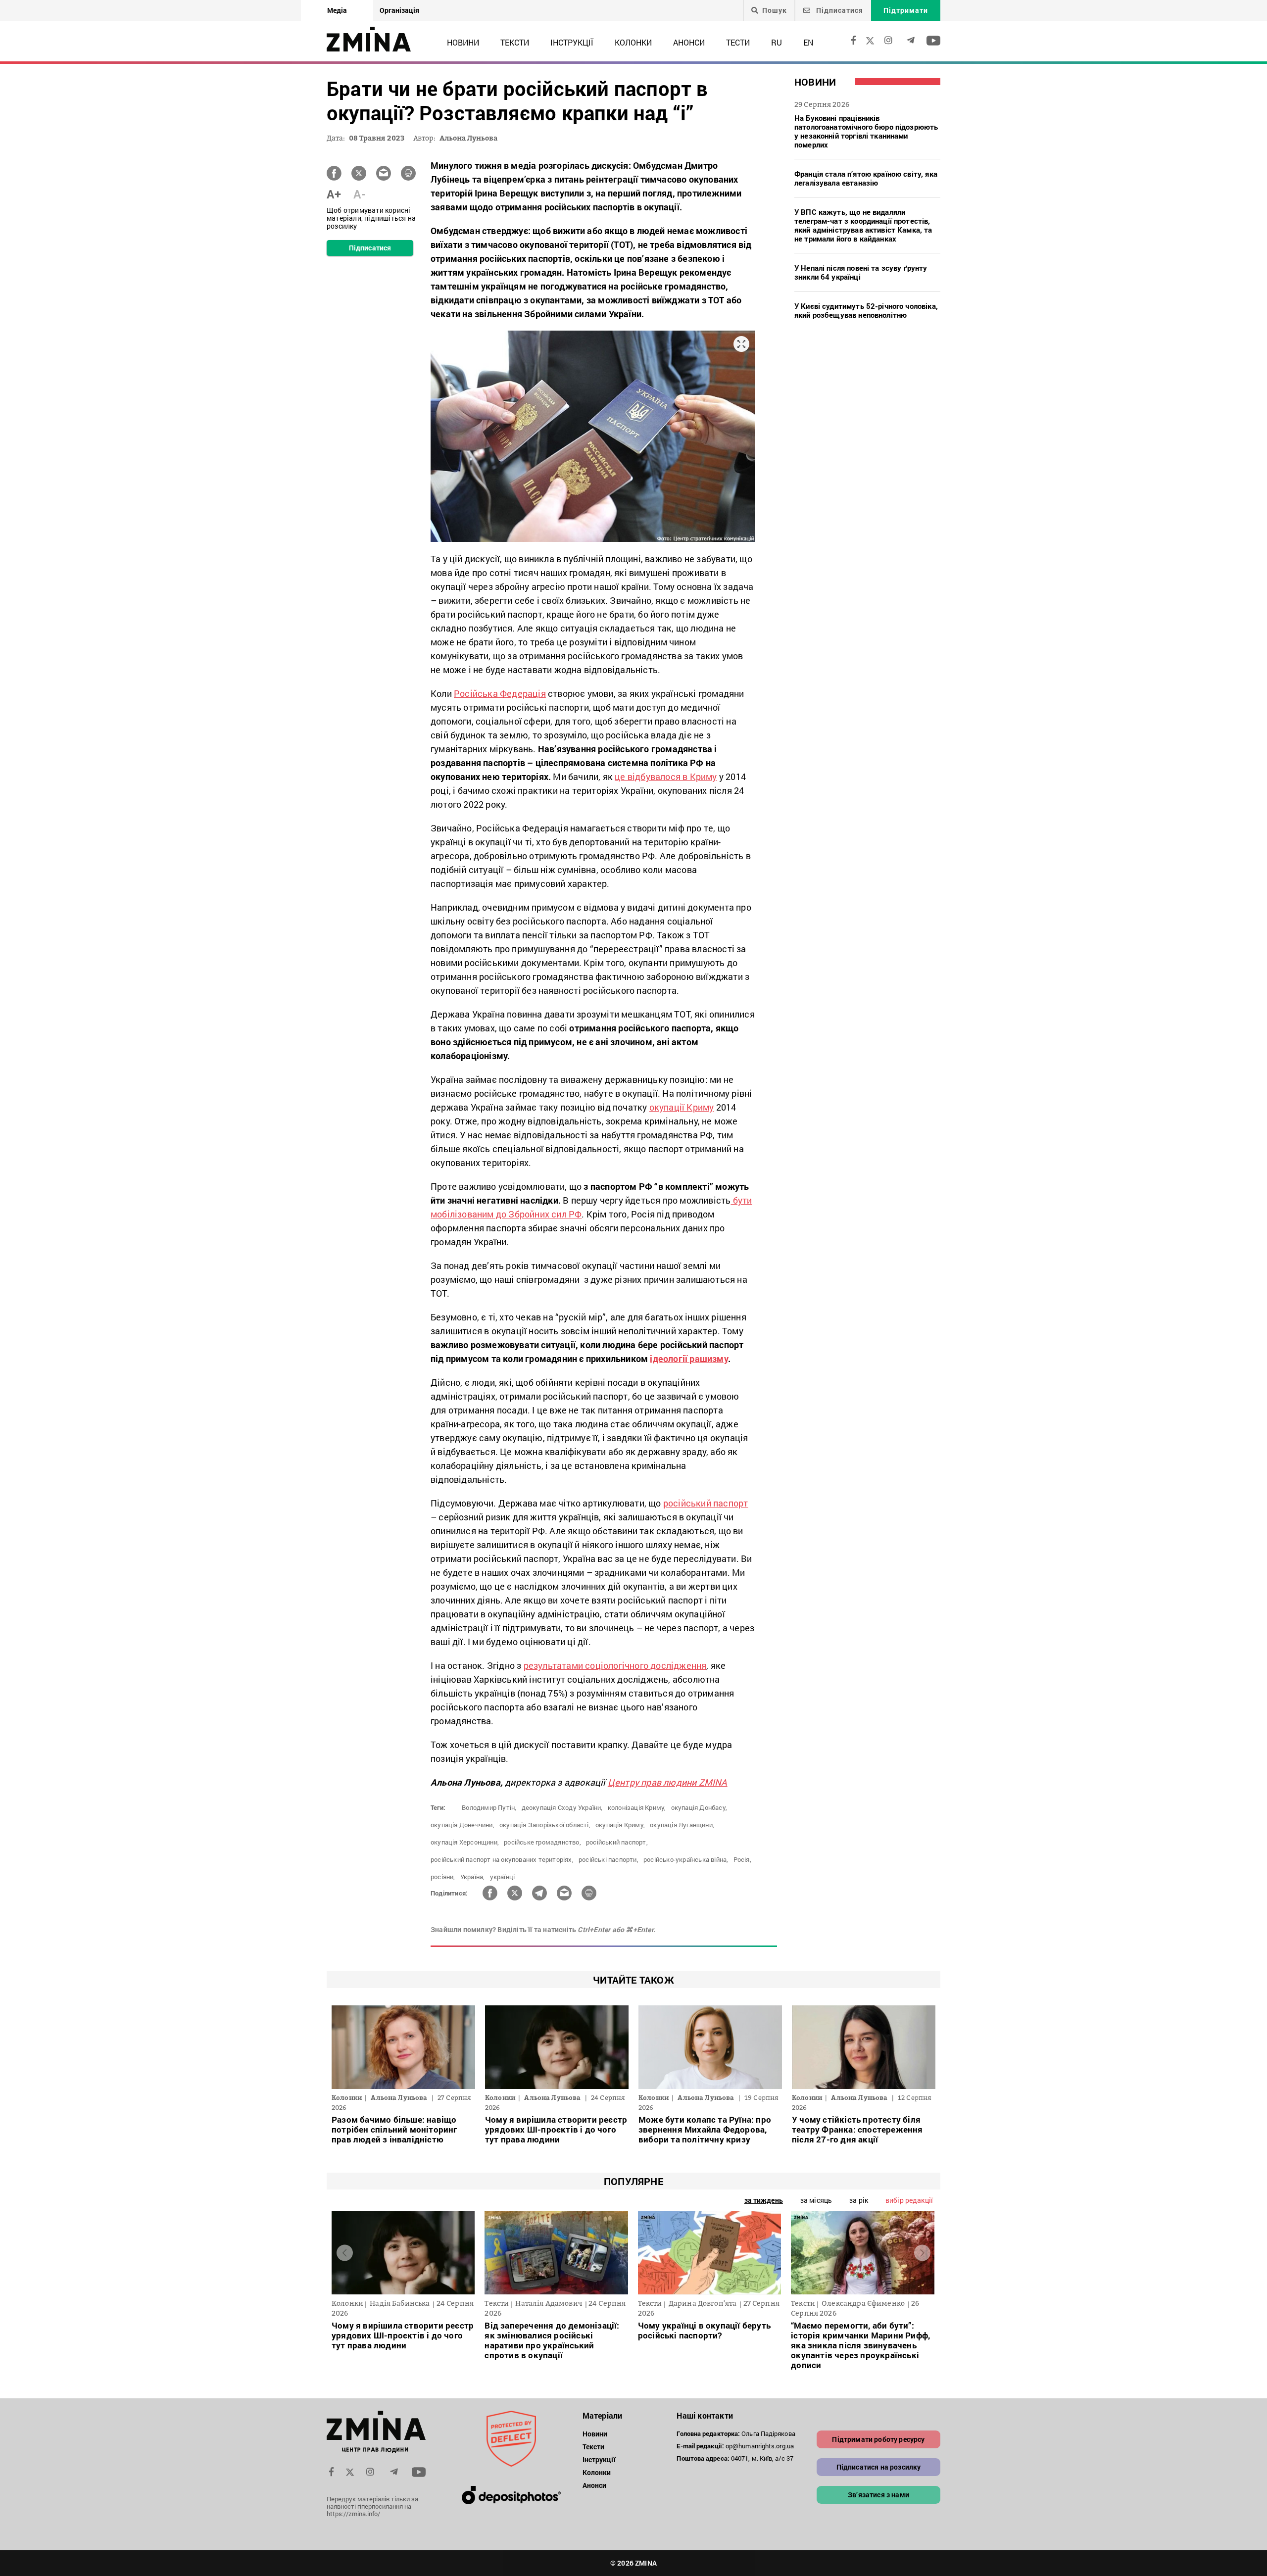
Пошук (775, 10)
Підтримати (906, 10)
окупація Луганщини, (682, 1825)
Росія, (742, 1859)
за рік (859, 2200)
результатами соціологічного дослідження (615, 1665)
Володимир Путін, (489, 1807)
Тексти (515, 42)
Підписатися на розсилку (879, 2467)
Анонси (689, 42)
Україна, (473, 1877)
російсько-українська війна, (686, 1859)
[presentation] (345, 2253)
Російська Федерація (500, 693)
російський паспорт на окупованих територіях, (502, 1859)
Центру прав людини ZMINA (668, 1782)
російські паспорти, (609, 1859)
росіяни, (443, 1877)
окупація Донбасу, (699, 1807)
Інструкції (572, 42)
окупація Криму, (620, 1825)
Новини (463, 42)
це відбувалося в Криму (666, 777)
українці (503, 1877)
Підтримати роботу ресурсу (878, 2439)
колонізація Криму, (637, 1807)
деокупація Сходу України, (562, 1807)
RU (777, 42)
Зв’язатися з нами (878, 2495)
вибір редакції (909, 2200)
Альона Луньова (468, 138)
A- (360, 194)
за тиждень (764, 2200)
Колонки (633, 42)
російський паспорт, (617, 1842)
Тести (738, 42)
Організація (399, 10)
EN (808, 42)
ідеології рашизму (689, 1359)
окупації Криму (682, 1107)
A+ (334, 194)
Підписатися (839, 10)
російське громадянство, (542, 1842)
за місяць (816, 2200)
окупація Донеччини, (463, 1825)
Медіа (337, 10)
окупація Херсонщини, (465, 1842)
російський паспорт (706, 1503)
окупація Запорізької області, (545, 1825)
